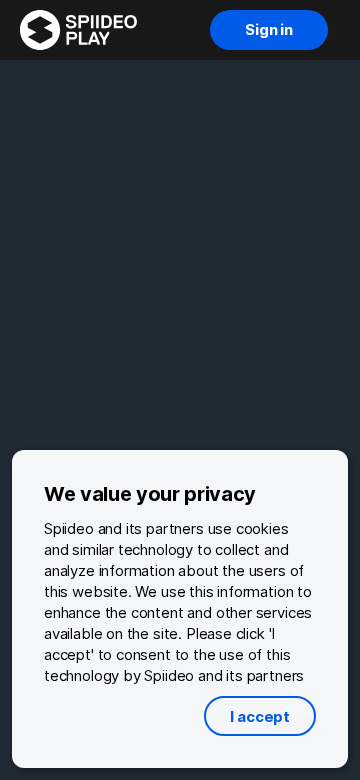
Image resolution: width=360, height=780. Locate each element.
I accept (260, 716)
